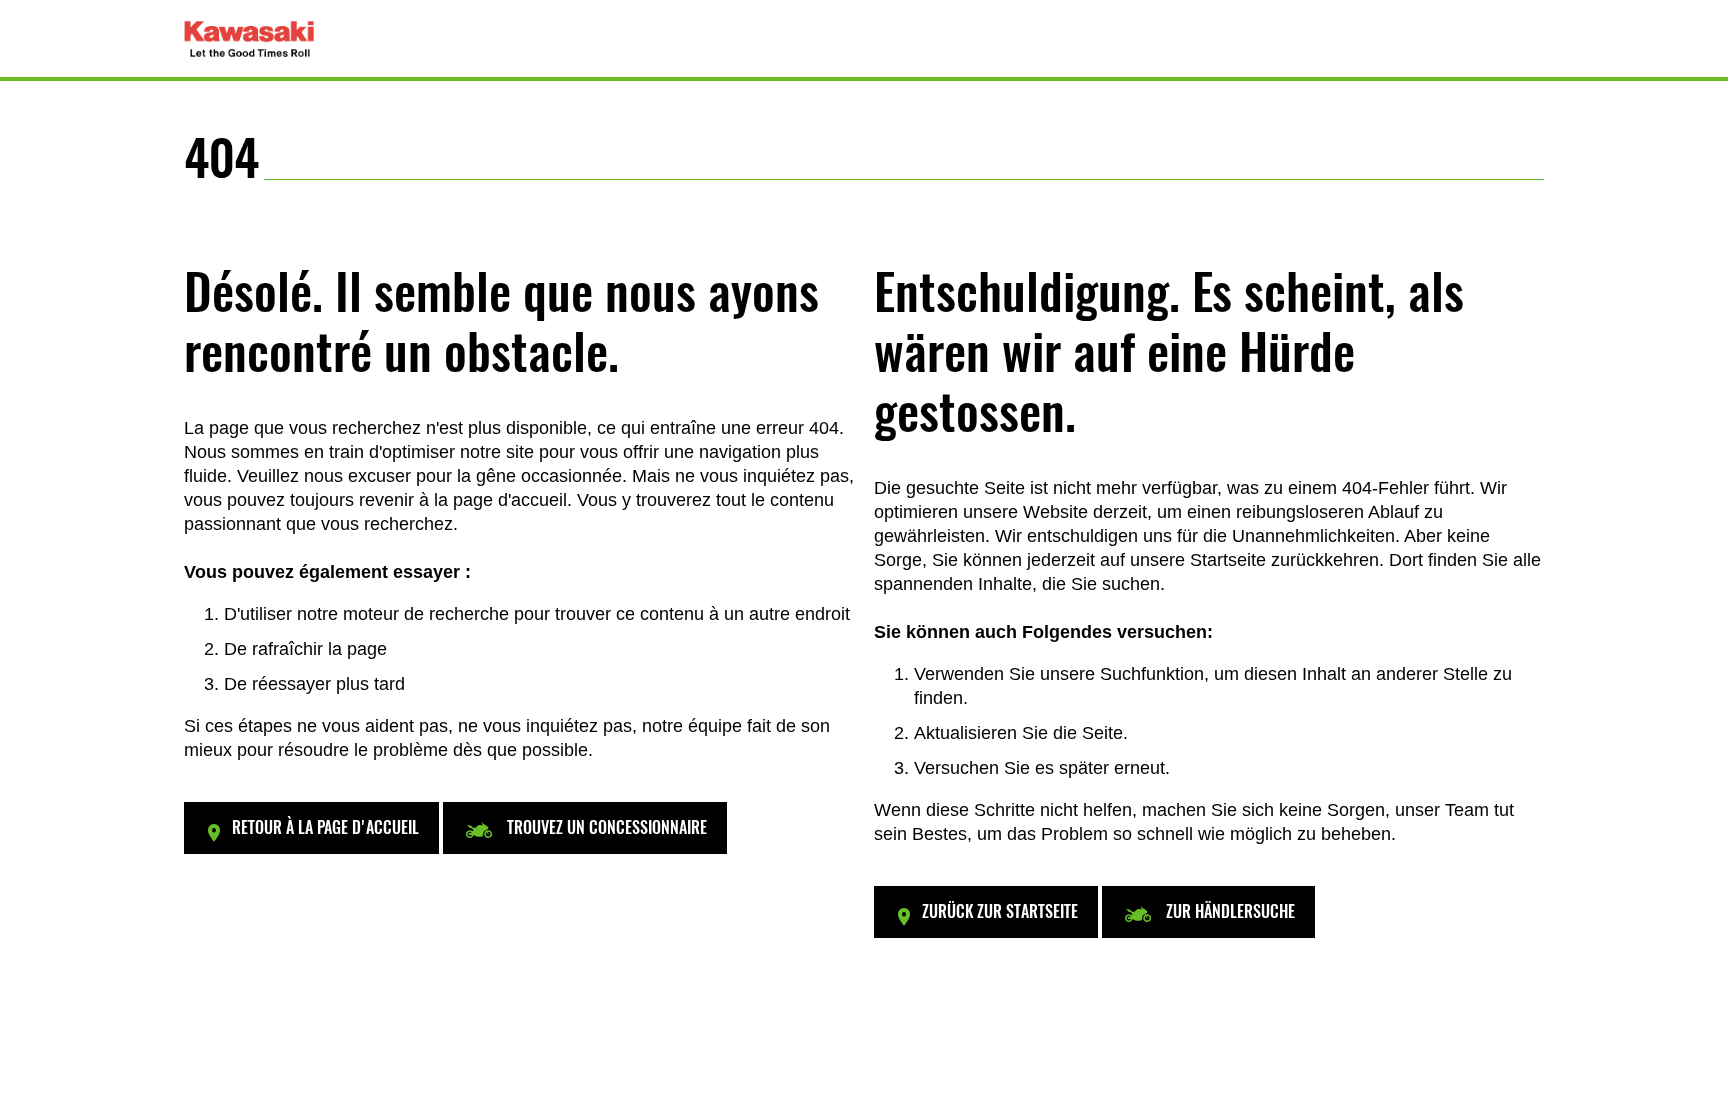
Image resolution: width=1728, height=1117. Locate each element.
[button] (311, 828)
